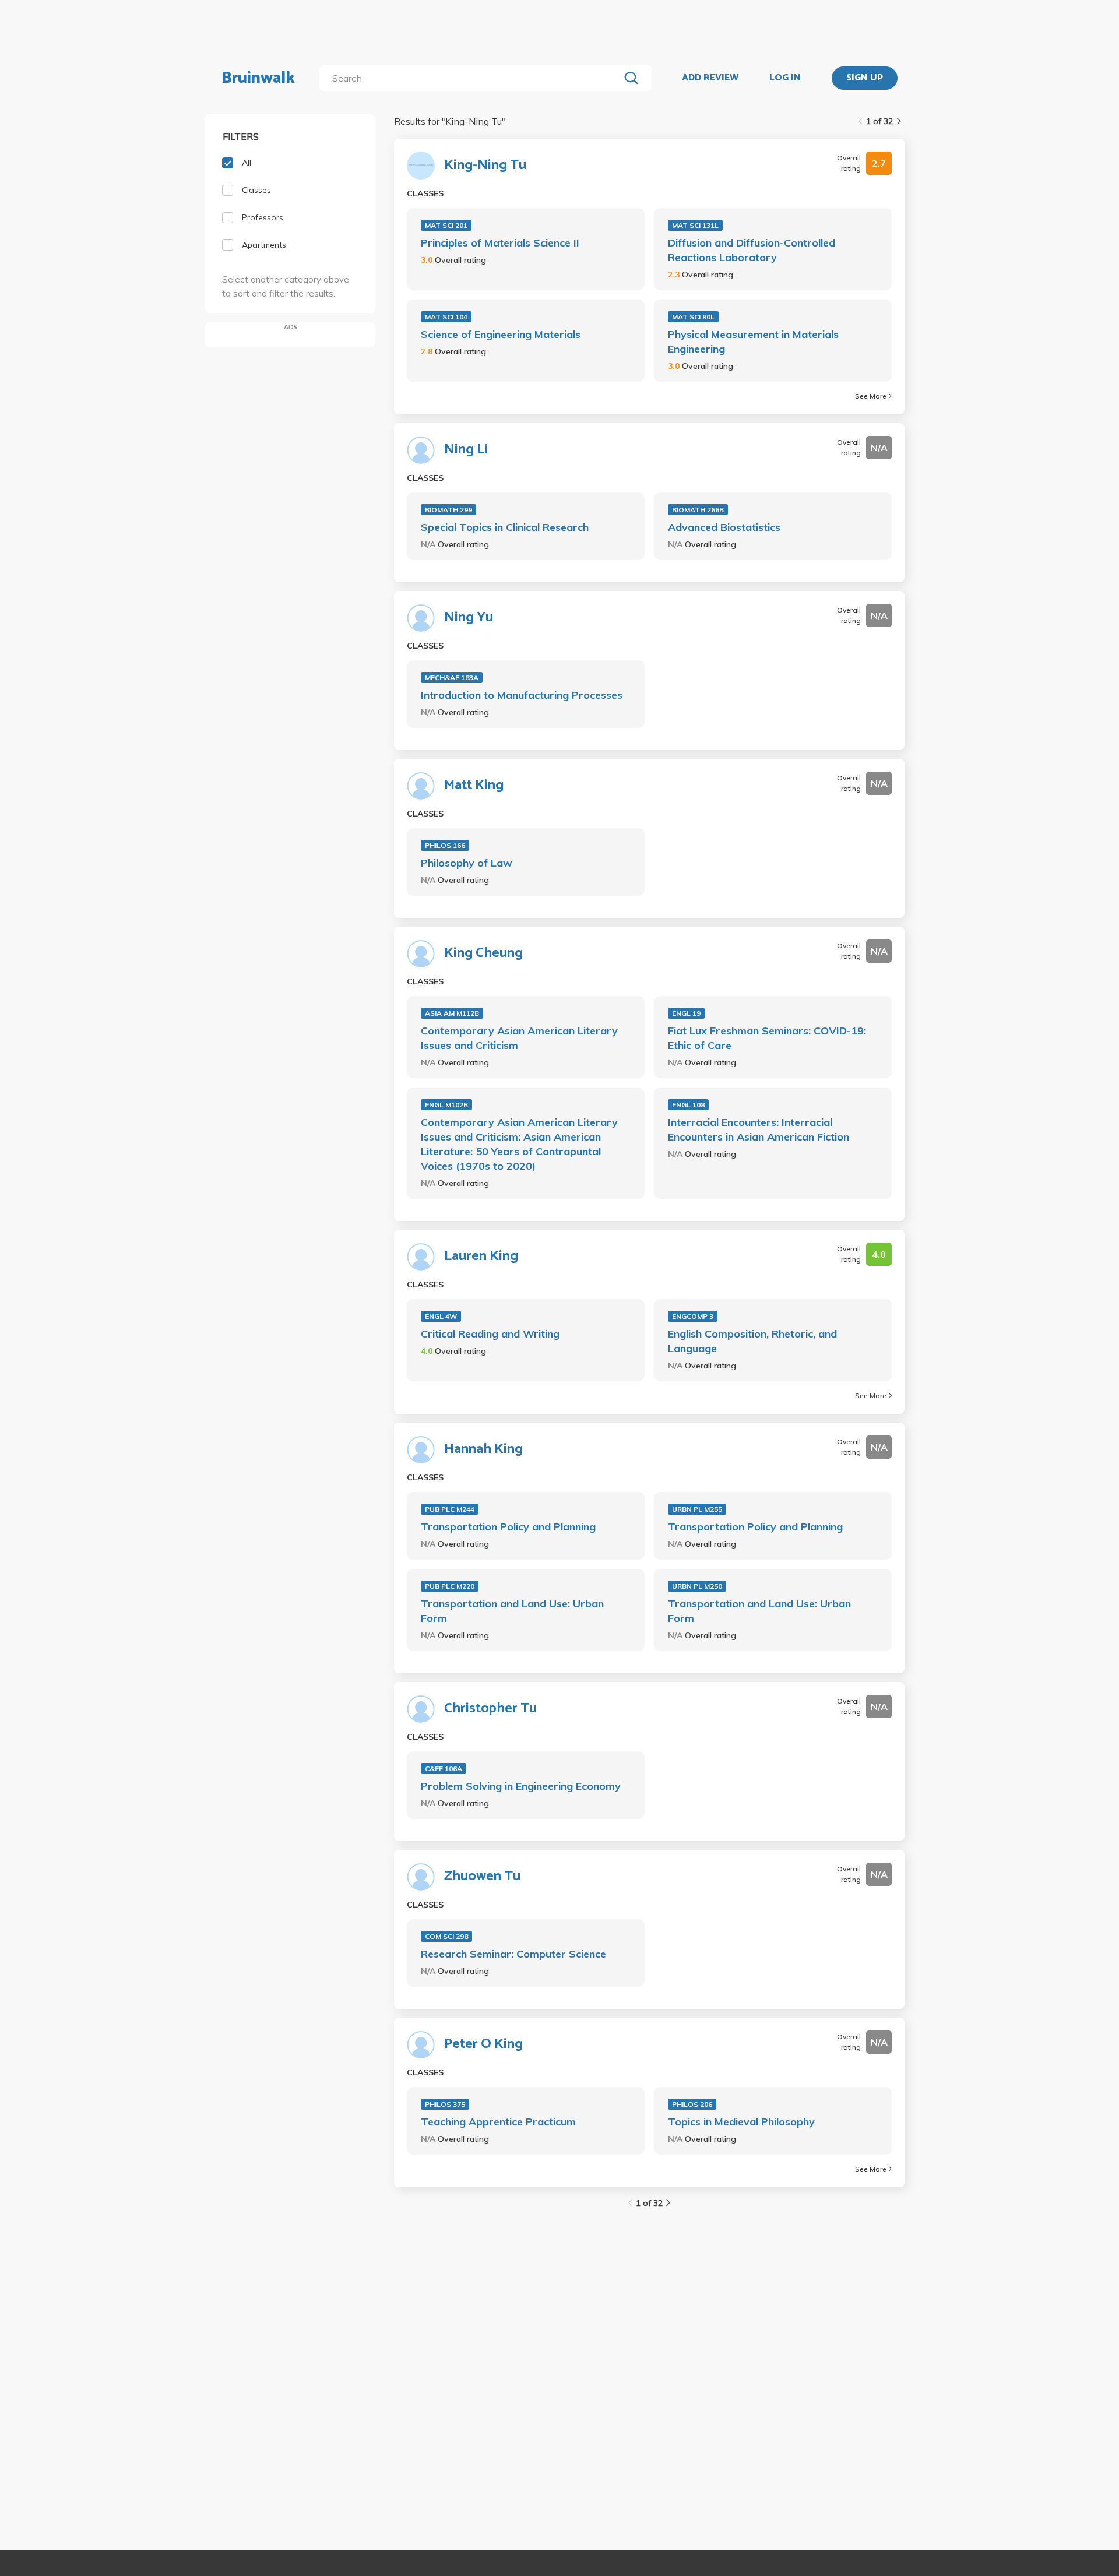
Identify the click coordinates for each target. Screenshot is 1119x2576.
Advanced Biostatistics (724, 527)
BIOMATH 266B (698, 510)
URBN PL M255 (697, 1509)
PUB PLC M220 (450, 1586)
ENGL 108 (688, 1105)
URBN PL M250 (697, 1586)
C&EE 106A (444, 1769)
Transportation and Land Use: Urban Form (512, 1611)
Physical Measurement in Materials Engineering (753, 342)
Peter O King (483, 2044)
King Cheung (483, 953)
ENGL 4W (441, 1316)
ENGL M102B (446, 1105)
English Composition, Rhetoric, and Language (752, 1341)
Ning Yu (469, 618)
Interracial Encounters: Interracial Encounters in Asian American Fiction (759, 1129)
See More (871, 396)
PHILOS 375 (445, 2104)
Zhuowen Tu (482, 1877)
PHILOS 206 (692, 2104)
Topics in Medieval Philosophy (741, 2122)
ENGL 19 (686, 1013)
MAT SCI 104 (446, 317)
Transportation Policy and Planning (508, 1527)
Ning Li (466, 450)
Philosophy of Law (467, 863)
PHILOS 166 (445, 845)
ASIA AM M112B (452, 1013)
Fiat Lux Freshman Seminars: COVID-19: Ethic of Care (767, 1038)
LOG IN (785, 78)
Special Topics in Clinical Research (505, 527)
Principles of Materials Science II (500, 243)
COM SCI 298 (446, 1936)
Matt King (474, 786)
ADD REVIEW (710, 78)
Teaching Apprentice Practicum (498, 2122)
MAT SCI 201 (446, 225)
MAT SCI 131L (695, 225)
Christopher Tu (490, 1709)
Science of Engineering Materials (501, 334)
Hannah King (483, 1449)
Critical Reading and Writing (490, 1334)
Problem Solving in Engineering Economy (521, 1786)
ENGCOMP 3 (693, 1316)
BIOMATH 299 (448, 510)
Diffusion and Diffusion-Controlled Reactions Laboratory (752, 250)
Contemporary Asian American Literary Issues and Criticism (519, 1038)
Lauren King (481, 1257)
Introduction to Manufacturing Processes (522, 695)
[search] (472, 78)
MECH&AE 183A (452, 678)
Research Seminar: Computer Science (513, 1954)
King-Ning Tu (485, 166)
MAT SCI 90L (693, 317)
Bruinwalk (258, 78)
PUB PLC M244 (450, 1509)
